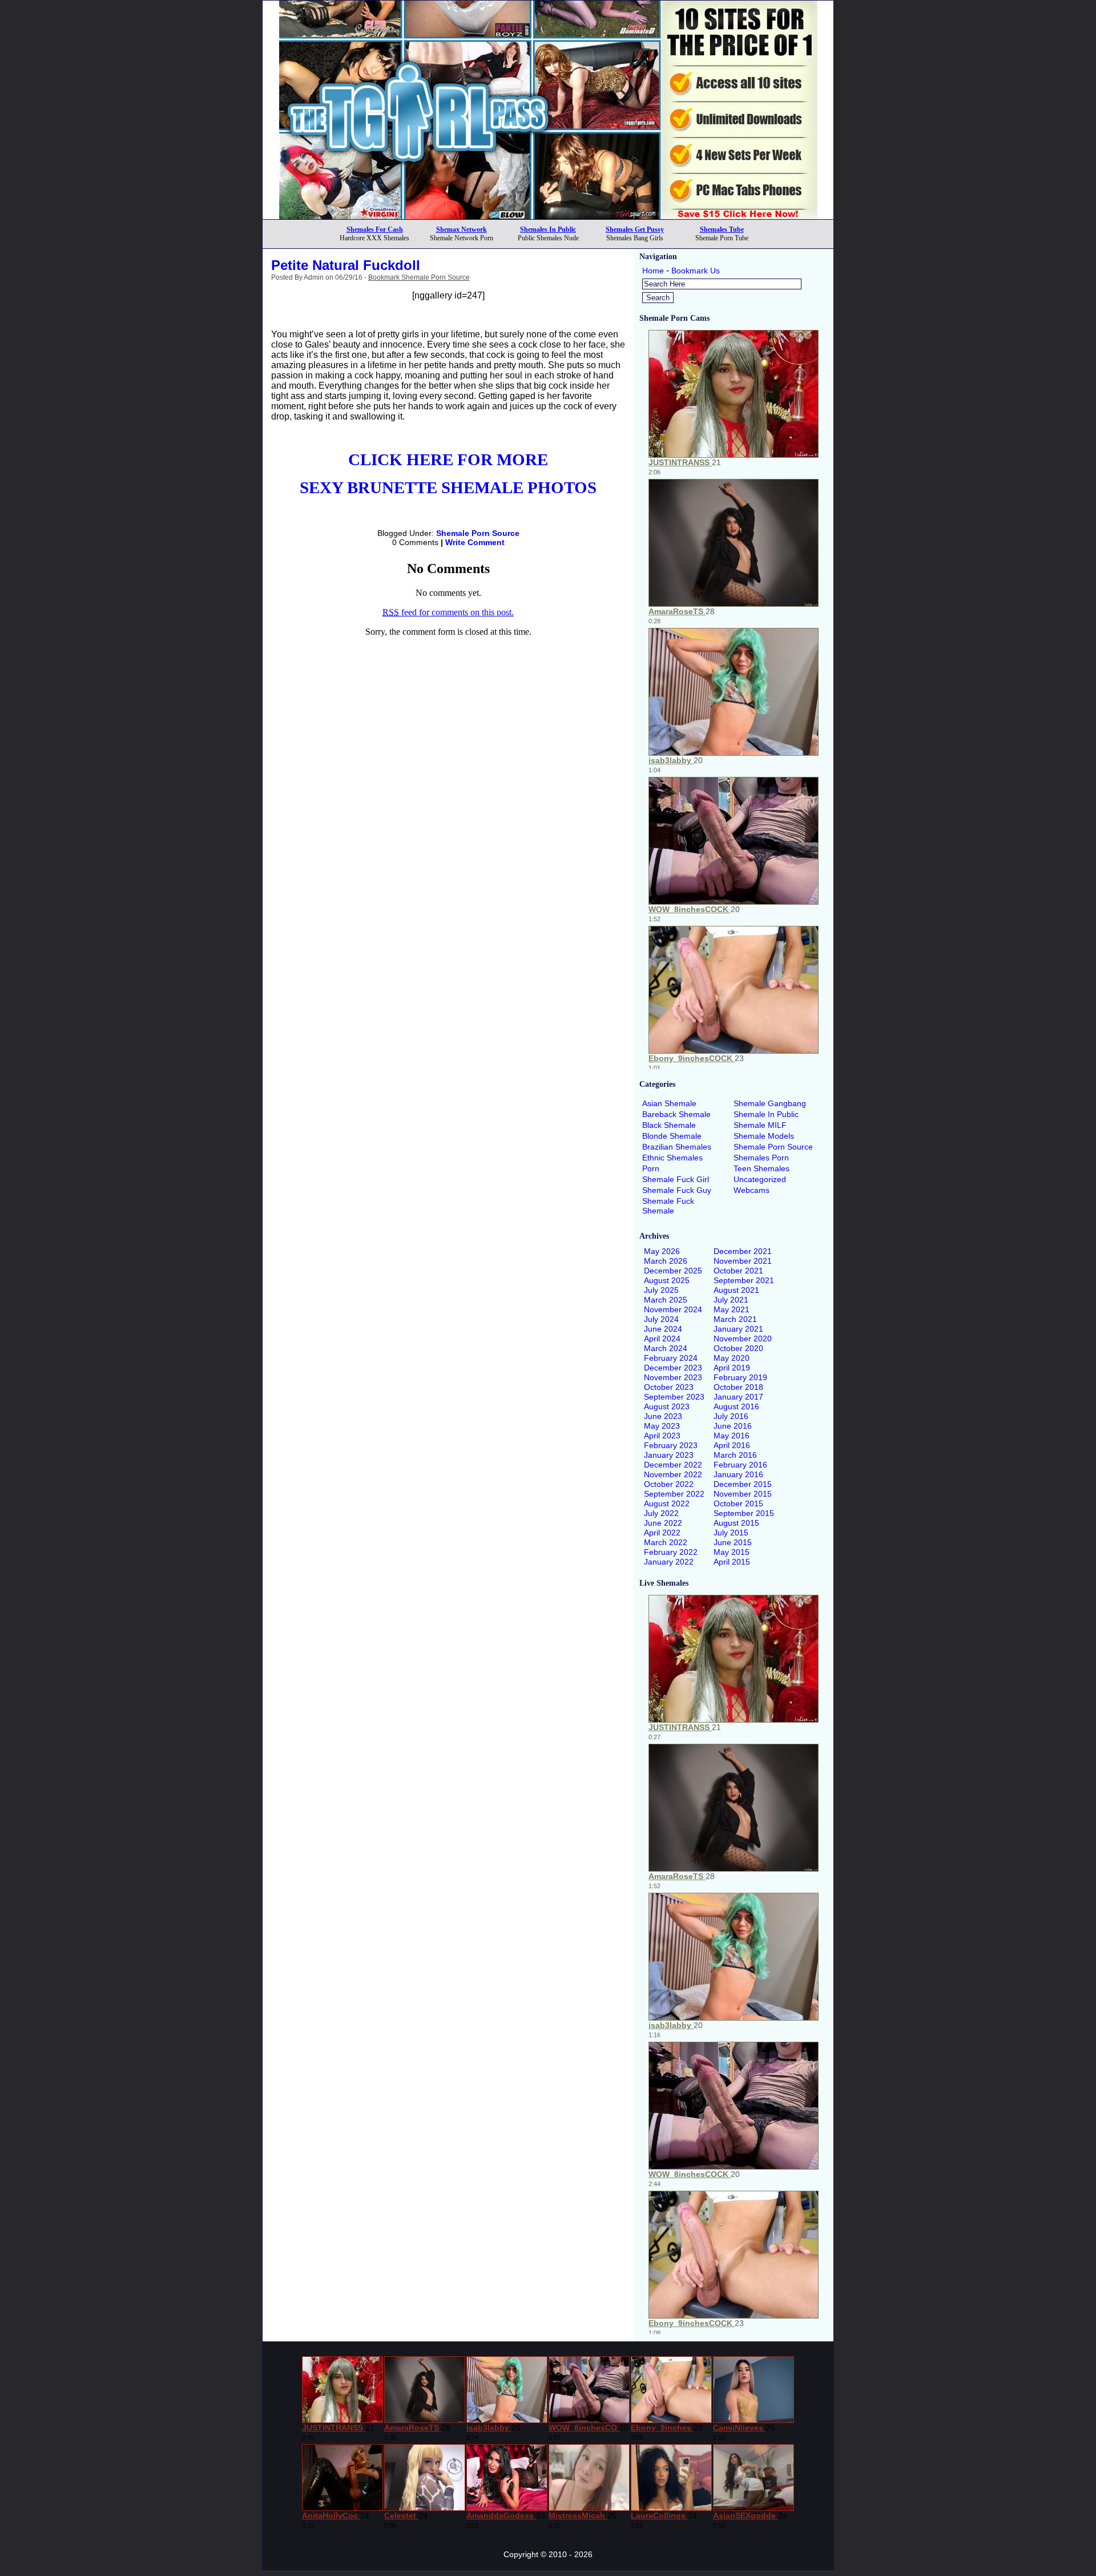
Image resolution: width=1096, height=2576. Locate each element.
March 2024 (666, 1348)
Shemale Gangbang (770, 1103)
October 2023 (669, 1387)
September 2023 (674, 1397)
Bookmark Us (696, 271)
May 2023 (662, 1426)
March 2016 (735, 1455)
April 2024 (662, 1339)
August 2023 (667, 1406)
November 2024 (673, 1309)
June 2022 (663, 1523)
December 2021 (743, 1251)
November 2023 (673, 1377)
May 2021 (732, 1309)
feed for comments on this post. (448, 612)
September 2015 (744, 1513)
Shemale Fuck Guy (677, 1190)
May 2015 (732, 1552)
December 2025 (673, 1271)
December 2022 (673, 1465)
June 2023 (663, 1416)
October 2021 (738, 1271)
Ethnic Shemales (672, 1158)
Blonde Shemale (672, 1136)
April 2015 (732, 1562)
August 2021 (736, 1290)
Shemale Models (764, 1136)
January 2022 (669, 1562)
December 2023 (673, 1368)
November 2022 (673, 1474)
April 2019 (732, 1368)
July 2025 (661, 1290)
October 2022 (669, 1484)
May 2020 (732, 1358)
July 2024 (661, 1319)
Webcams (752, 1190)
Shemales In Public (548, 229)
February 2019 (740, 1377)
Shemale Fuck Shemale (668, 1206)
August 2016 (736, 1406)
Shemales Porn (761, 1158)
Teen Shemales (761, 1168)
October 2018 (738, 1387)
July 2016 (731, 1416)
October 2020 (738, 1348)
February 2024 (671, 1358)
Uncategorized (760, 1179)
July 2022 (661, 1513)
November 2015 (743, 1494)
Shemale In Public (766, 1114)
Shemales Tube (722, 229)
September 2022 (674, 1494)
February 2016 (740, 1465)
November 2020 (743, 1339)
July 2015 (731, 1533)
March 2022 (666, 1542)
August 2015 (736, 1523)
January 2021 (738, 1329)
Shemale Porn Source (478, 533)
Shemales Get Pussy (635, 229)
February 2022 (671, 1552)
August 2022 (667, 1503)
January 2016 (738, 1474)
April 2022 (662, 1533)
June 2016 (733, 1426)
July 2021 (731, 1300)
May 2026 (662, 1251)
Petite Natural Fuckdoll (346, 265)
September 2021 (744, 1280)
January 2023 (669, 1455)
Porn (651, 1168)
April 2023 (662, 1436)
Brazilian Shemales (677, 1147)
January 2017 (738, 1397)
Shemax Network (462, 229)
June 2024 (663, 1329)
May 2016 (732, 1436)
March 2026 (666, 1261)
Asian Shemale (669, 1103)
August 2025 (667, 1280)
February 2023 (671, 1445)
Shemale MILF (760, 1125)
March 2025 (666, 1300)
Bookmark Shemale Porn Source (419, 277)
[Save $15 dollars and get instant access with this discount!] (548, 216)
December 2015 (743, 1484)
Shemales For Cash (375, 229)
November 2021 (743, 1261)
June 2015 (733, 1542)
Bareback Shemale (676, 1114)
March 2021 (735, 1319)
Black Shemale (669, 1125)
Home (653, 271)
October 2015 (738, 1503)
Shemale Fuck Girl (676, 1179)
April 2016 (732, 1445)
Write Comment (475, 542)
